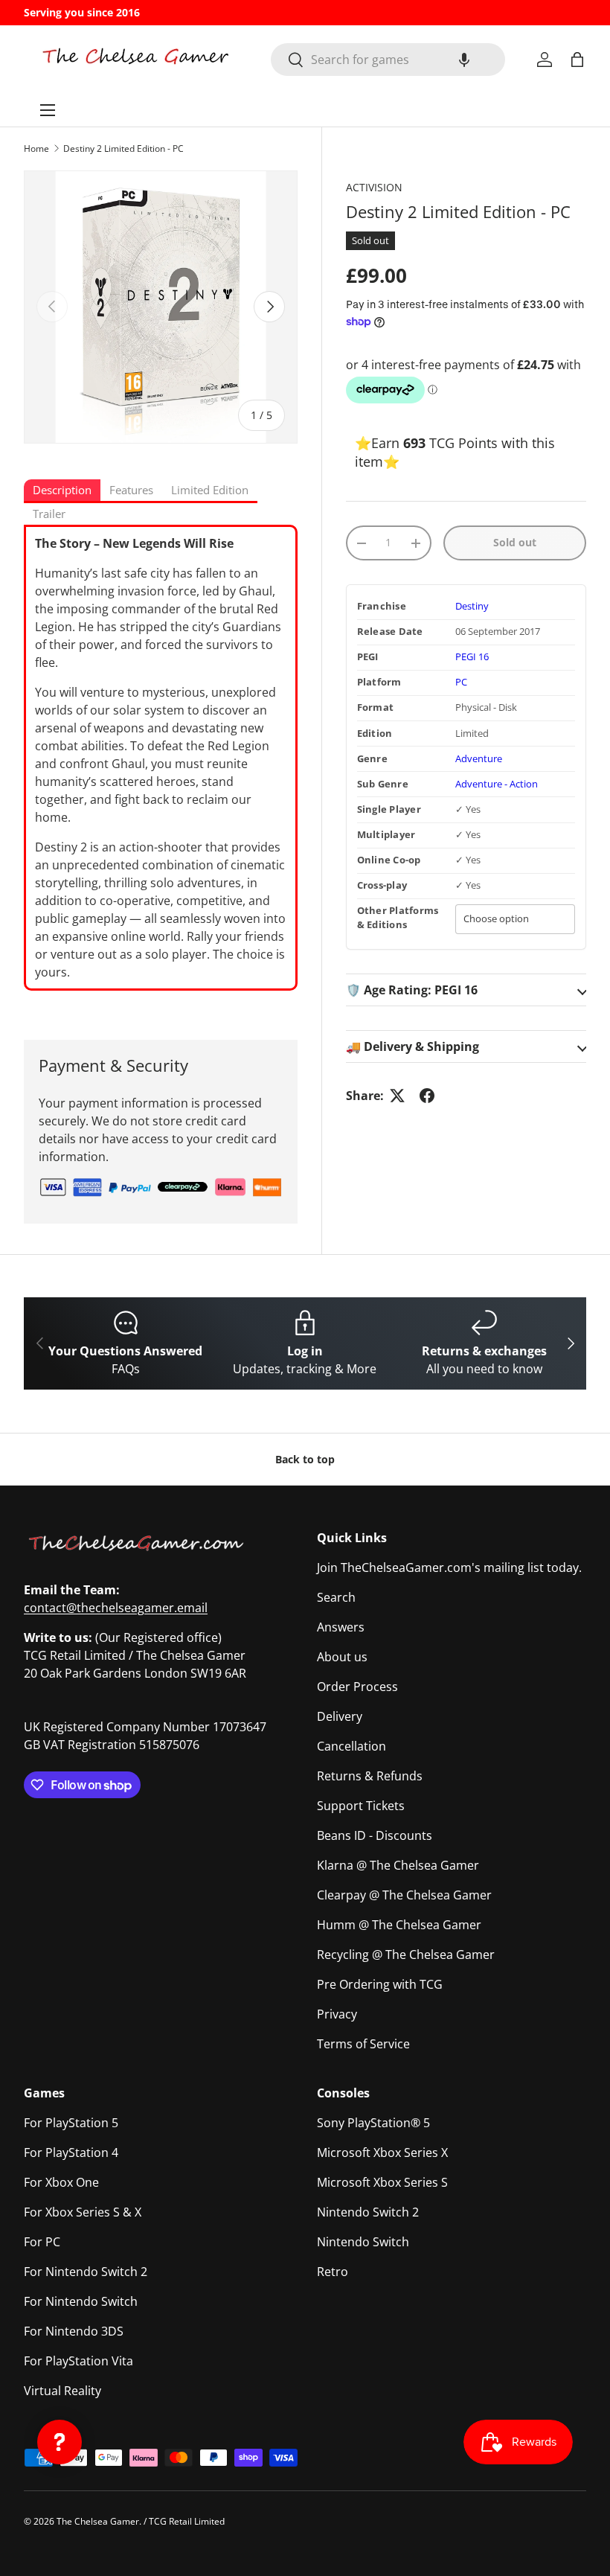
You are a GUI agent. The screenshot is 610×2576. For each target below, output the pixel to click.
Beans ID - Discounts (375, 1835)
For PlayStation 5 (71, 2123)
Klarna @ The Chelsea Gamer (398, 1865)
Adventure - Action (497, 784)
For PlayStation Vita (78, 2361)
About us (342, 1657)
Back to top (305, 1459)
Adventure (479, 759)
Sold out (515, 542)
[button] (464, 60)
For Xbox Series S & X (83, 2212)
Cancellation (351, 1746)
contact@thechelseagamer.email (116, 1608)
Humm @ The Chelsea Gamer (399, 1925)
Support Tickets (361, 1806)
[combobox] (388, 60)
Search (336, 1597)
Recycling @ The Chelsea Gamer (406, 1955)
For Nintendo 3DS (74, 2331)
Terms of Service (363, 2044)
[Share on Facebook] (427, 1096)
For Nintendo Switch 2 (86, 2272)
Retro (333, 2272)
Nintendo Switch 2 (368, 2212)
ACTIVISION (374, 187)
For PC (42, 2242)
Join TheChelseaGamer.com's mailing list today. (449, 1567)
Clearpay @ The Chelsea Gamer (404, 1895)
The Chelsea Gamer (98, 2521)
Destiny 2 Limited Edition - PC (123, 148)
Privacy (337, 2014)
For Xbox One (61, 2182)
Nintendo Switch (363, 2242)
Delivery (340, 1716)
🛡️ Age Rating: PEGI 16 (412, 990)
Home (36, 148)
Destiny (472, 606)
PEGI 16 (472, 657)
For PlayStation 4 (71, 2152)
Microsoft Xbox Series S (382, 2182)
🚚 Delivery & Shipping (412, 1046)
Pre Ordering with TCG (380, 1984)
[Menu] (48, 110)
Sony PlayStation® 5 (373, 2123)
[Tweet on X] (397, 1096)
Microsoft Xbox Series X (382, 2152)
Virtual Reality (62, 2391)
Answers (341, 1627)
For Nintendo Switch (81, 2301)
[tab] (62, 491)
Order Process (357, 1687)
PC (461, 682)
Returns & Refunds (370, 1776)
